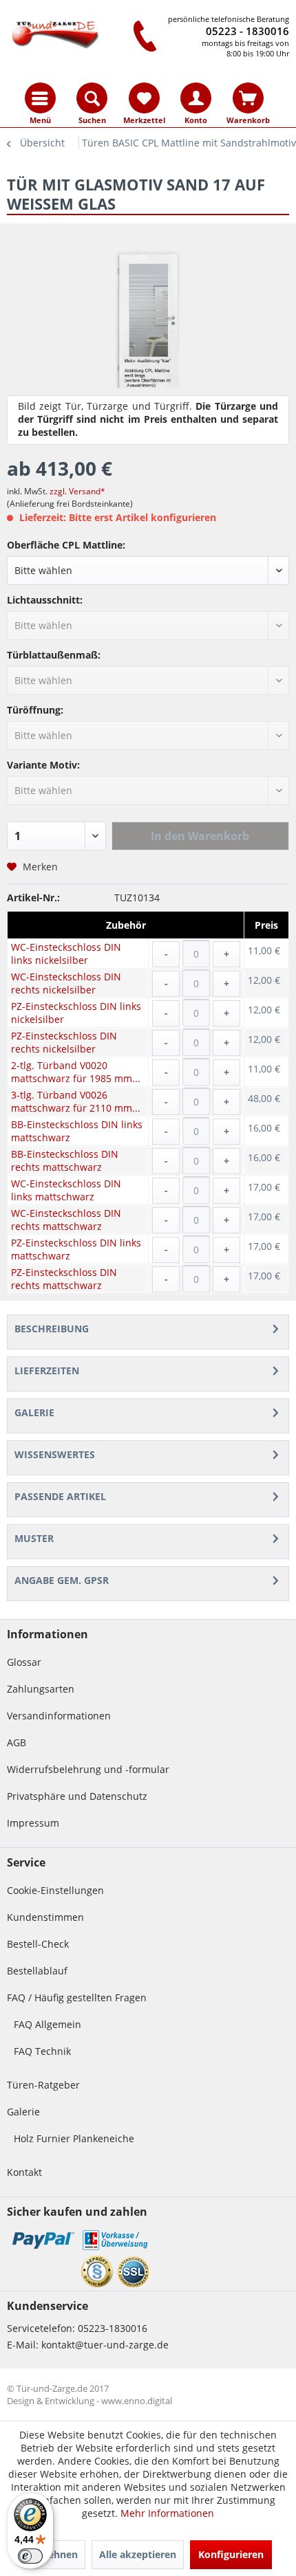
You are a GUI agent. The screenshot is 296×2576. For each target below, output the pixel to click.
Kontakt (24, 2172)
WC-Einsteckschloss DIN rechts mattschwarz (66, 1220)
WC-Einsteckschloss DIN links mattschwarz (66, 1190)
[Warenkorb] (248, 98)
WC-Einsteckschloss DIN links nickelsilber (66, 954)
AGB (17, 1742)
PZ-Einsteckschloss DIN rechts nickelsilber (64, 1042)
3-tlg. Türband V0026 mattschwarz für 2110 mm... (76, 1101)
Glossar (24, 1662)
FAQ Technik (42, 2051)
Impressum (33, 1823)
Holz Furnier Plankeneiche (74, 2138)
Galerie (34, 1412)
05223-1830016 (113, 2328)
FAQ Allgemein (47, 2024)
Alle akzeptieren (138, 2554)
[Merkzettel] (144, 98)
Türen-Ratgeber (43, 2085)
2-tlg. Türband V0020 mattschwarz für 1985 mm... (76, 1072)
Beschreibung (52, 1329)
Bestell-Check (38, 1944)
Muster (34, 1538)
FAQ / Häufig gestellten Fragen (77, 1997)
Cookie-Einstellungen (55, 1890)
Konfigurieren (231, 2554)
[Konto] (196, 98)
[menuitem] (40, 98)
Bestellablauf (37, 1971)
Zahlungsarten (41, 1689)
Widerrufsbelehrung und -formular (88, 1769)
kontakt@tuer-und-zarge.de (105, 2345)
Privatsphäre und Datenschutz (77, 1796)
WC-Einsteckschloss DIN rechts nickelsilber (66, 983)
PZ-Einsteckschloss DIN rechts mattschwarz (64, 1279)
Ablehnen (55, 2554)
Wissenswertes (55, 1454)
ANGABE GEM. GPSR (62, 1580)
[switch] (30, 2556)
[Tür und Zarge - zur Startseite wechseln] (55, 33)
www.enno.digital (137, 2401)
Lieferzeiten (47, 1370)
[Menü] (40, 98)
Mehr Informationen (167, 2513)
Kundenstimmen (45, 1917)
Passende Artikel (60, 1496)
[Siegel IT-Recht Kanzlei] (97, 2271)
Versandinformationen (59, 1716)
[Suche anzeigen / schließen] (92, 98)
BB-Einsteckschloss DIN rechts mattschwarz (65, 1160)
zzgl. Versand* (77, 491)
